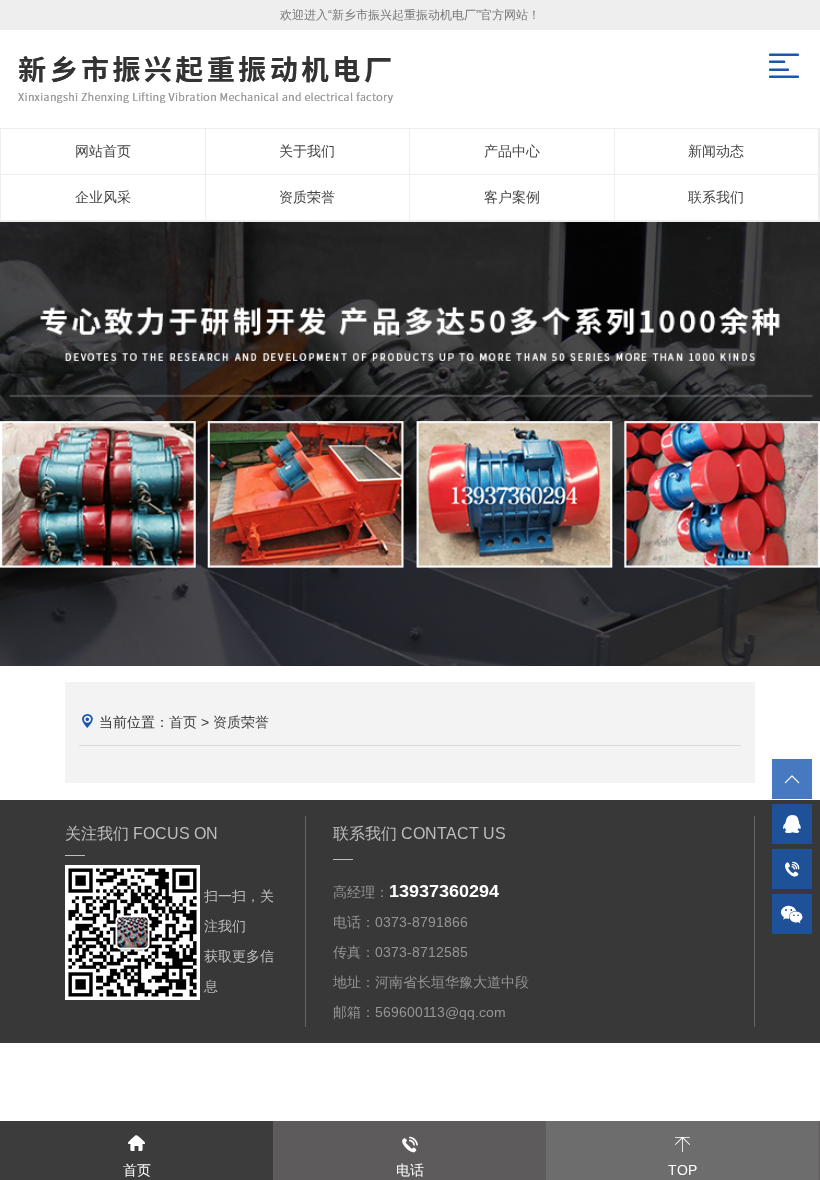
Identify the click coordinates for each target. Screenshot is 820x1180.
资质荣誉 (307, 197)
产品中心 (512, 151)
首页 (183, 722)
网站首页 (103, 151)
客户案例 (512, 197)
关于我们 (307, 151)
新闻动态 (716, 151)
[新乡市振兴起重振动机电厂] (410, 444)
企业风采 (103, 197)
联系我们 (716, 197)
